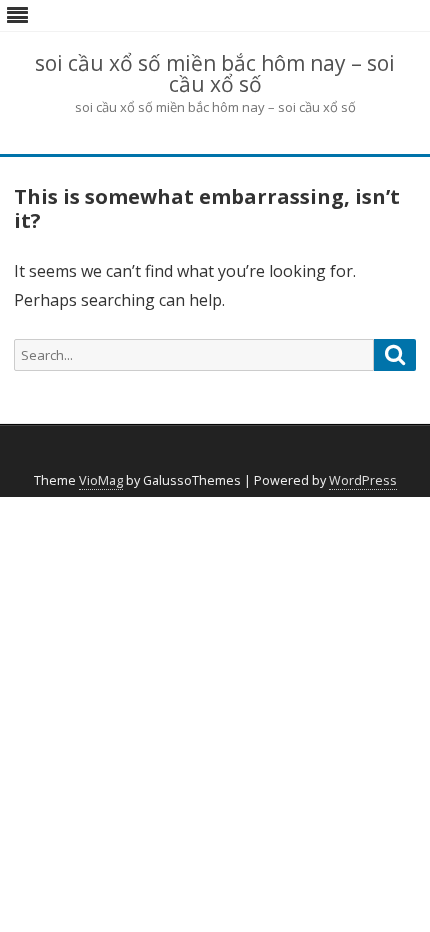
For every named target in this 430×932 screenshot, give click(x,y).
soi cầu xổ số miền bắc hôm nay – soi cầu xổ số (215, 74)
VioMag (101, 480)
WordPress (363, 480)
